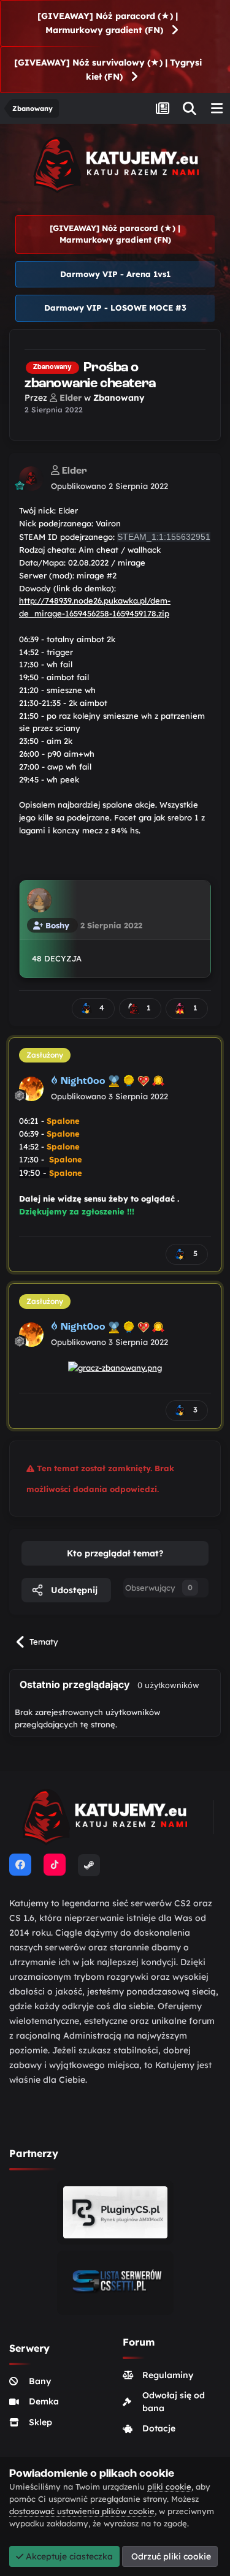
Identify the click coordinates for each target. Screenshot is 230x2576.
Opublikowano (109, 486)
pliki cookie (169, 2487)
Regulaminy (168, 2375)
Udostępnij (73, 1590)
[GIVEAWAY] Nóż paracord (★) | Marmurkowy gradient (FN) (108, 23)
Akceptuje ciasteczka (68, 2556)
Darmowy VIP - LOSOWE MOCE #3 (115, 308)
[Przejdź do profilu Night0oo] (31, 1089)
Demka (44, 2401)
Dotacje (159, 2428)
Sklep (40, 2422)
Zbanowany (119, 398)
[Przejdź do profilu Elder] (31, 479)
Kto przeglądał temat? (115, 1553)
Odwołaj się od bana (174, 2402)
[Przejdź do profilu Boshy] (39, 900)
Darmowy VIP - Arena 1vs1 (115, 274)
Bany (40, 2381)
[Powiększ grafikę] (115, 1367)
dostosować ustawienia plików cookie (82, 2511)
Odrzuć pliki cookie (170, 2556)
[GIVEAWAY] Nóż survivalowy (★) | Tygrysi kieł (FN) (108, 70)
